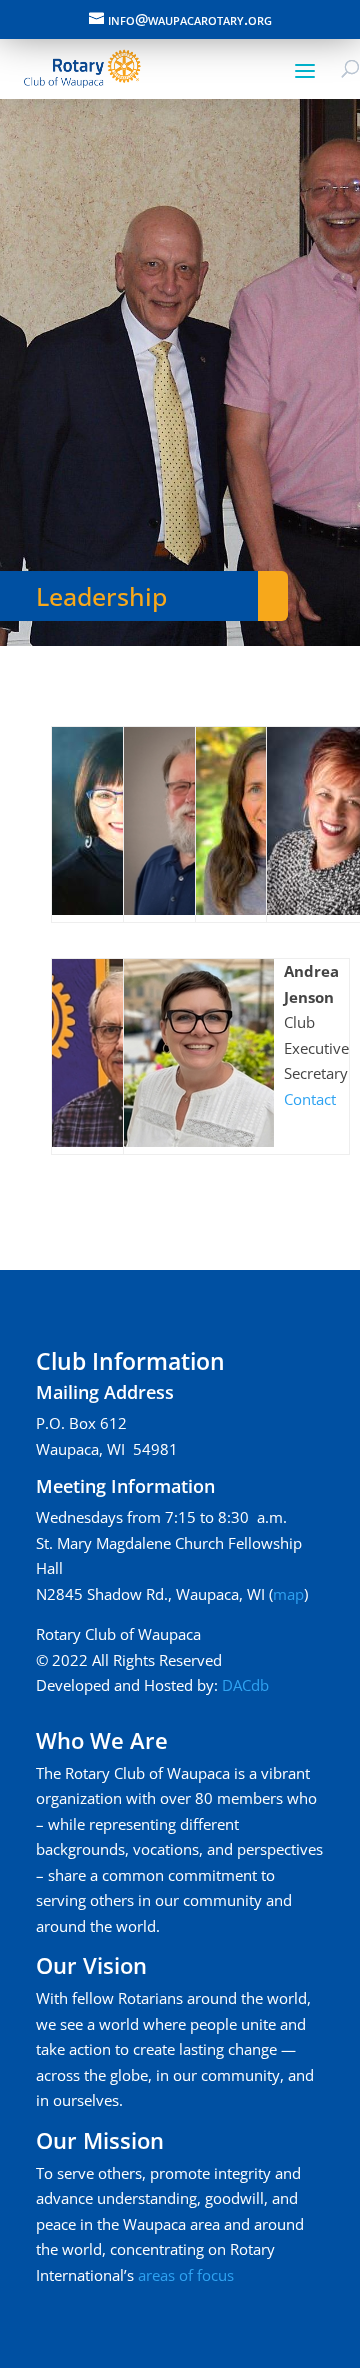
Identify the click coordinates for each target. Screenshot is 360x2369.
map (288, 1594)
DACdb (245, 1685)
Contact (310, 1099)
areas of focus (186, 2275)
